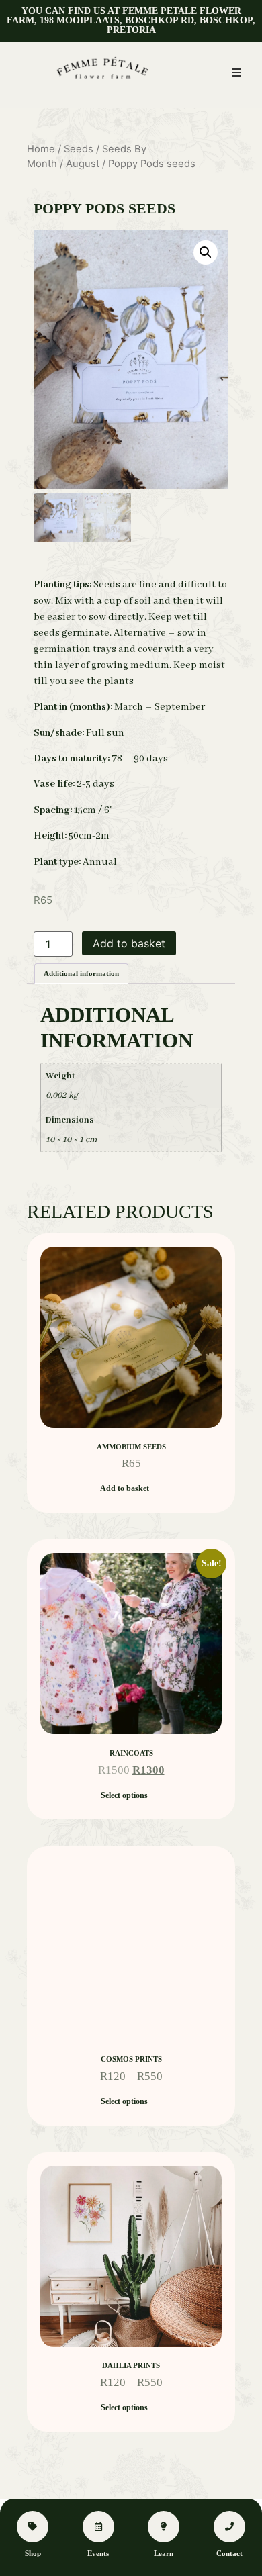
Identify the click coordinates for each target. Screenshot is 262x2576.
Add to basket (129, 943)
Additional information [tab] (81, 973)
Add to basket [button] (125, 1488)
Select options (124, 1795)
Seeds (79, 149)
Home (41, 149)
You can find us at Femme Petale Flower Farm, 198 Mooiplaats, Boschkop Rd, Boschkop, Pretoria (131, 20)
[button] (236, 73)
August (83, 164)
